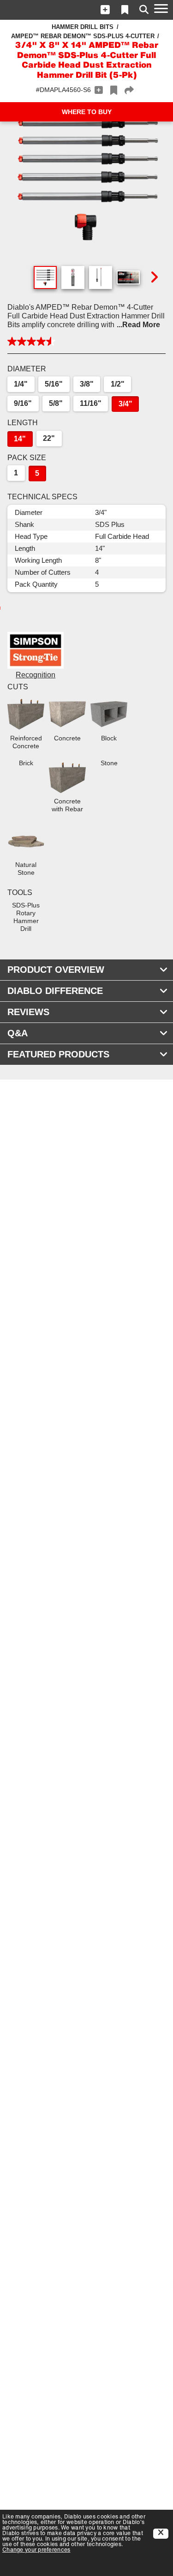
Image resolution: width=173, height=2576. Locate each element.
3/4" (125, 404)
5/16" (54, 384)
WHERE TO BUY (87, 112)
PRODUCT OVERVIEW (56, 970)
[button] (105, 10)
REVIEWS (28, 1012)
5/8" (56, 403)
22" (49, 438)
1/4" (21, 384)
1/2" (118, 384)
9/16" (23, 403)
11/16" (91, 403)
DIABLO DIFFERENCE (55, 991)
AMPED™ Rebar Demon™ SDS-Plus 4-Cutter (83, 36)
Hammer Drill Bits (83, 27)
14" (20, 439)
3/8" (87, 384)
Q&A (18, 1033)
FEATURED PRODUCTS (58, 1054)
